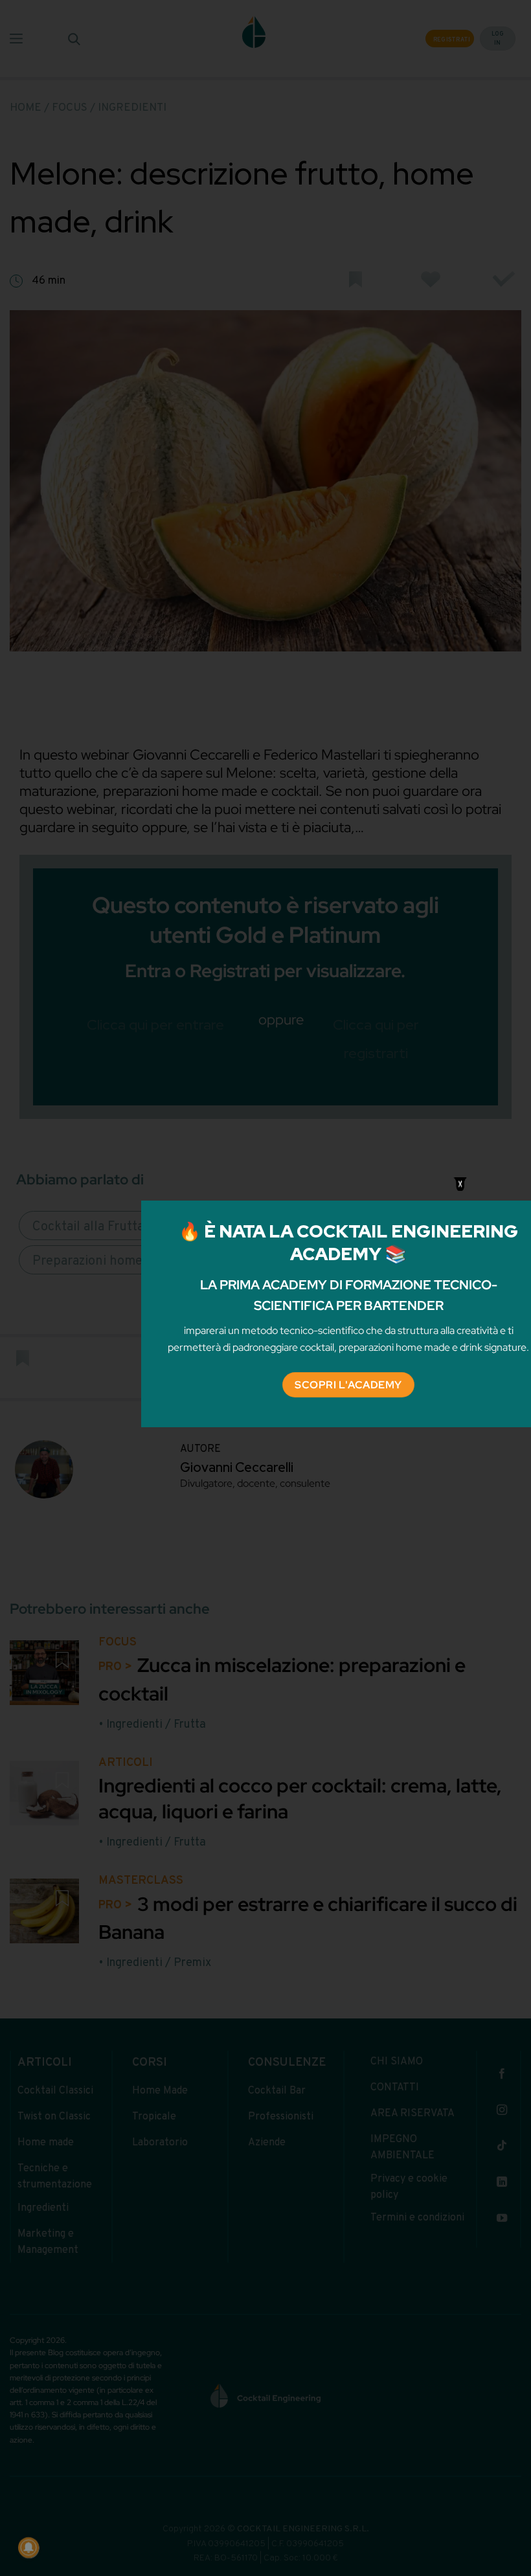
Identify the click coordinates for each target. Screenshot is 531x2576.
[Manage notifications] (28, 2548)
